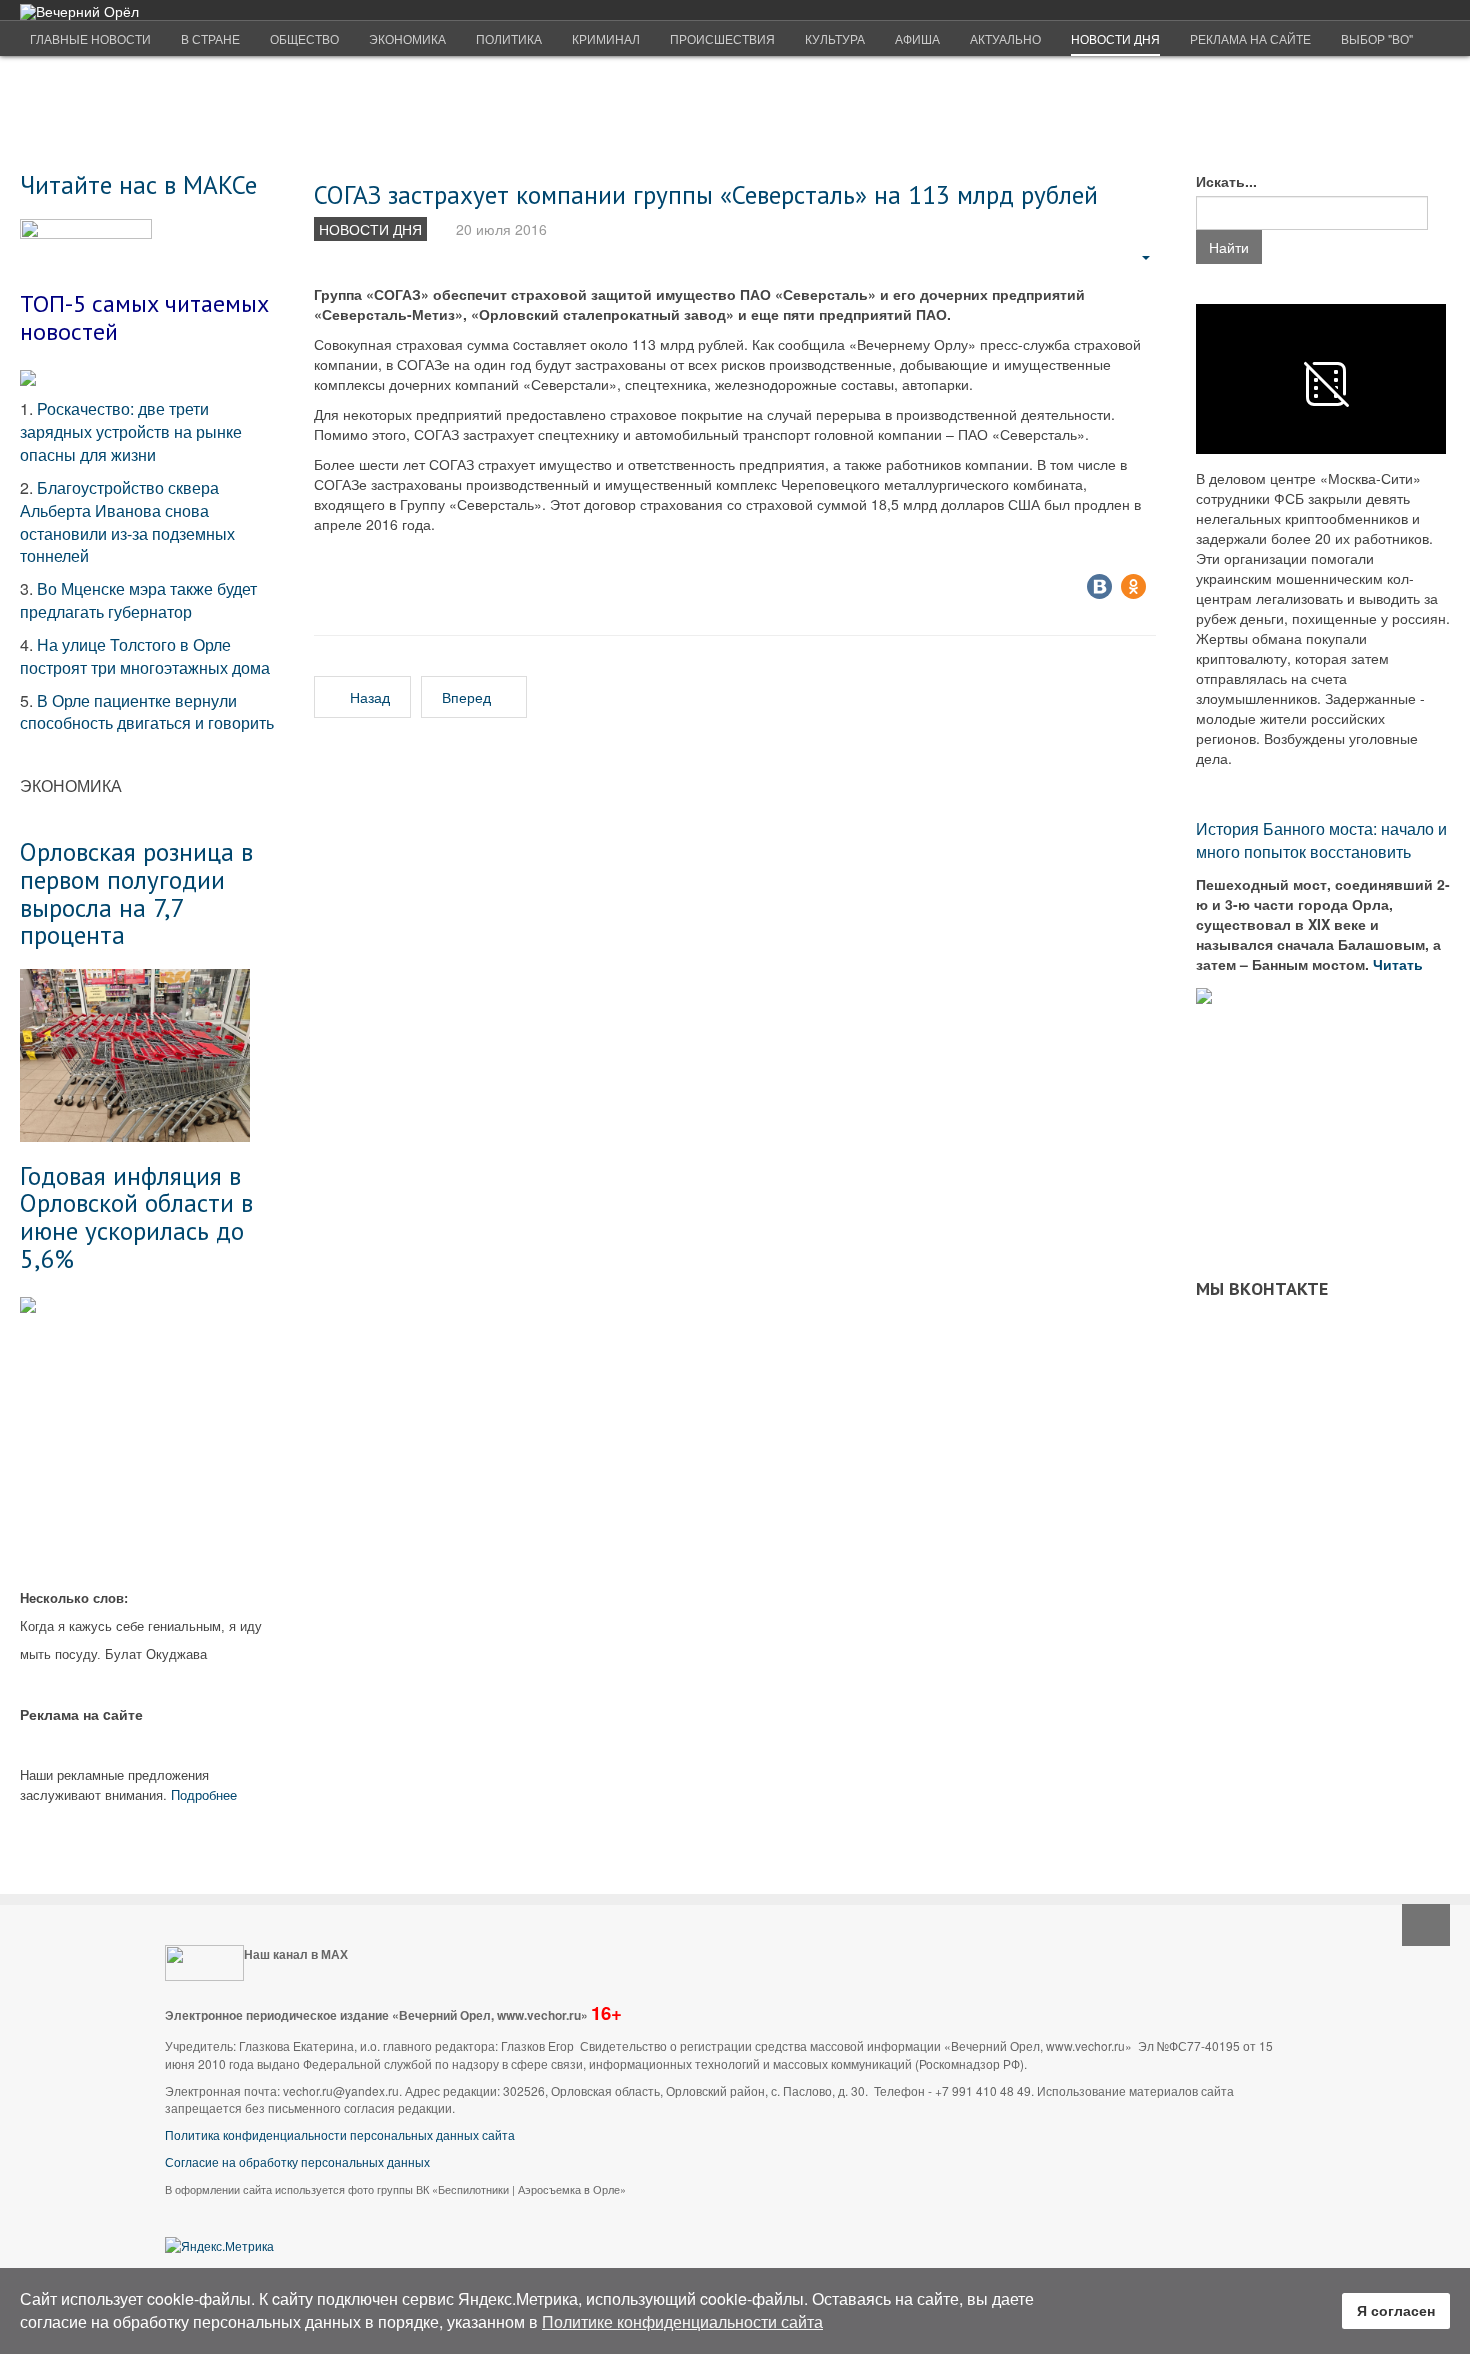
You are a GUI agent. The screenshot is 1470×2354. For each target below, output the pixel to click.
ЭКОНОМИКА (407, 38)
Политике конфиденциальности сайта (682, 2321)
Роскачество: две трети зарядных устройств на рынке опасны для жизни (131, 431)
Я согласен (1396, 2310)
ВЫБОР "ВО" (1377, 38)
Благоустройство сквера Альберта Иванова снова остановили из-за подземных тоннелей (127, 522)
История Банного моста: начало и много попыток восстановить (1321, 840)
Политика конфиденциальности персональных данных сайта (340, 2134)
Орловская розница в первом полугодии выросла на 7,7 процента (136, 893)
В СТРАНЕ (210, 38)
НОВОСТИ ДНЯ (1115, 38)
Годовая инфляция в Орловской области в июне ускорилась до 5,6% (136, 1217)
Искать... (1226, 181)
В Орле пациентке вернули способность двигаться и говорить (147, 712)
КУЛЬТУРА (835, 38)
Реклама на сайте (1250, 38)
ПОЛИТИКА (509, 38)
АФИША (917, 38)
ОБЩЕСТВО (304, 38)
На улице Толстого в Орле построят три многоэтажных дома (145, 656)
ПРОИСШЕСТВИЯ (722, 38)
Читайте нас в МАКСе (138, 184)
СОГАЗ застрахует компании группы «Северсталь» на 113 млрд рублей (706, 194)
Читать (1400, 964)
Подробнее (204, 1794)
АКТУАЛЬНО (1005, 38)
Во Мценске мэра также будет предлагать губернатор (138, 600)
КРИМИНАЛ (606, 38)
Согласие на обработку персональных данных (297, 2161)
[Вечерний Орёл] (79, 11)
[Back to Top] (1426, 1925)
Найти (1229, 247)
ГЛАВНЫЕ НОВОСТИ (90, 38)
